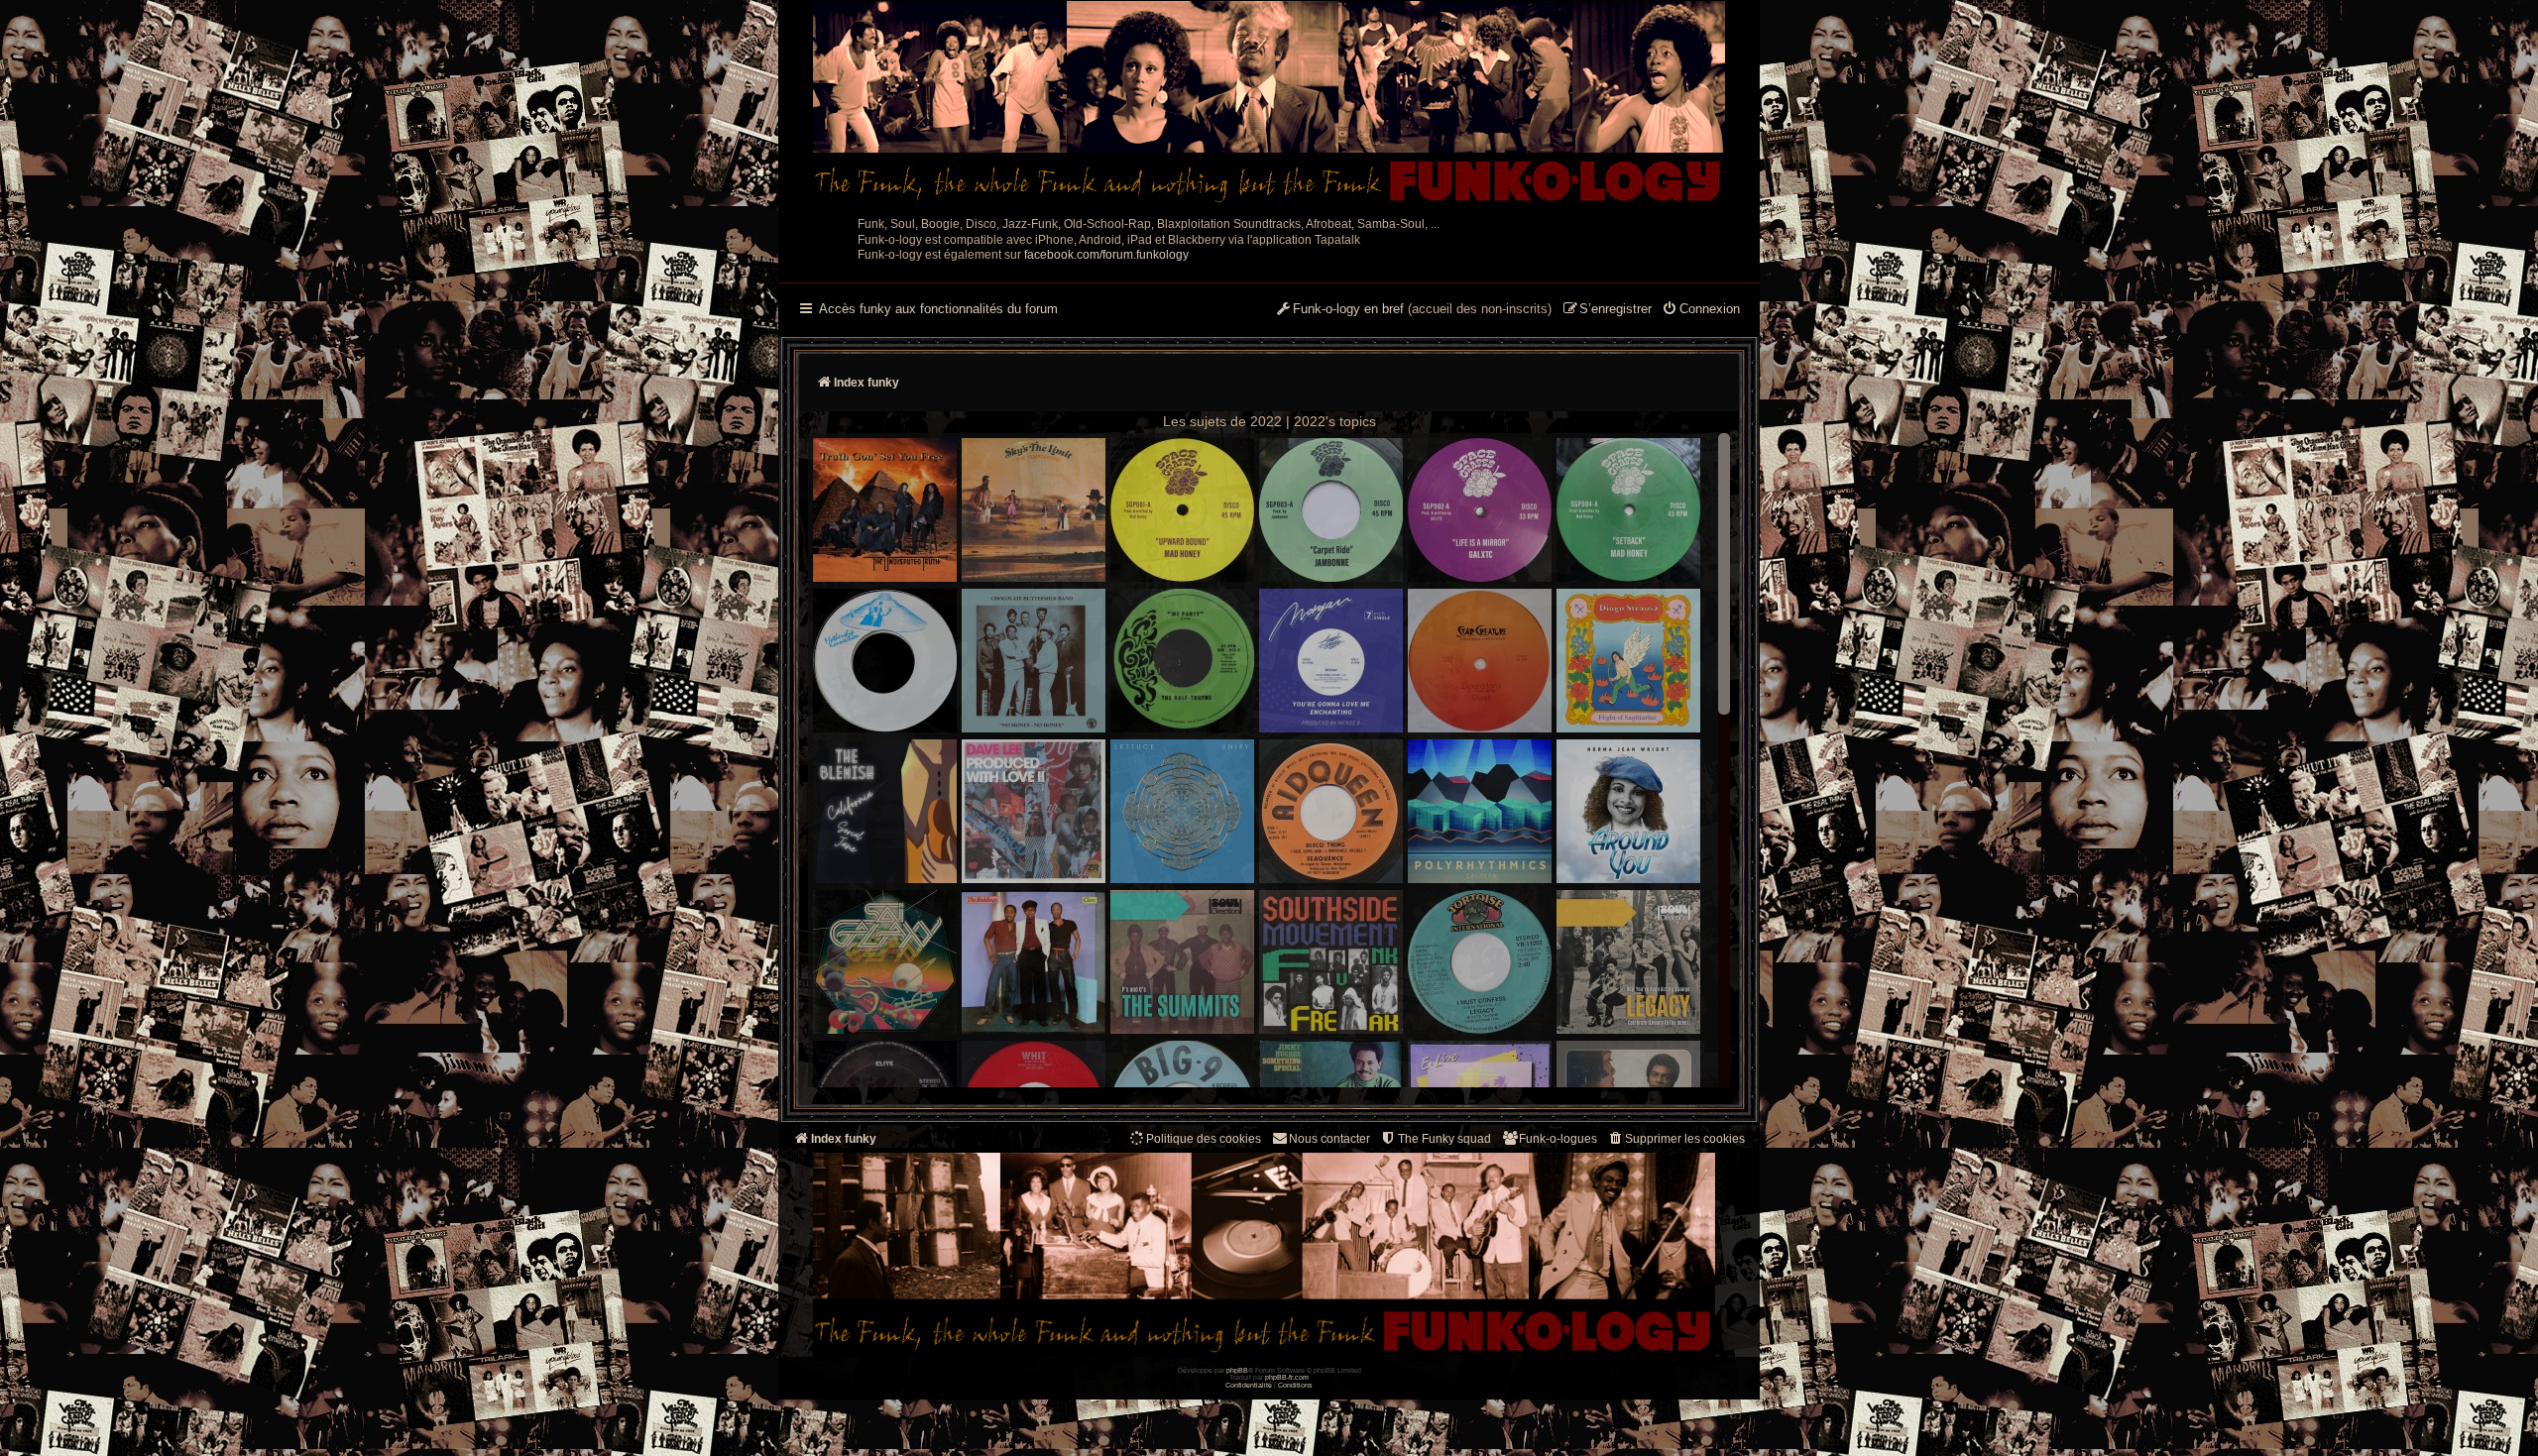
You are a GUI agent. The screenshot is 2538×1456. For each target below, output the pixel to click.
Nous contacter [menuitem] (1329, 1139)
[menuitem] (1701, 310)
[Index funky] (1269, 104)
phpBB (1237, 1370)
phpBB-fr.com (1287, 1377)
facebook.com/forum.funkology (1106, 255)
